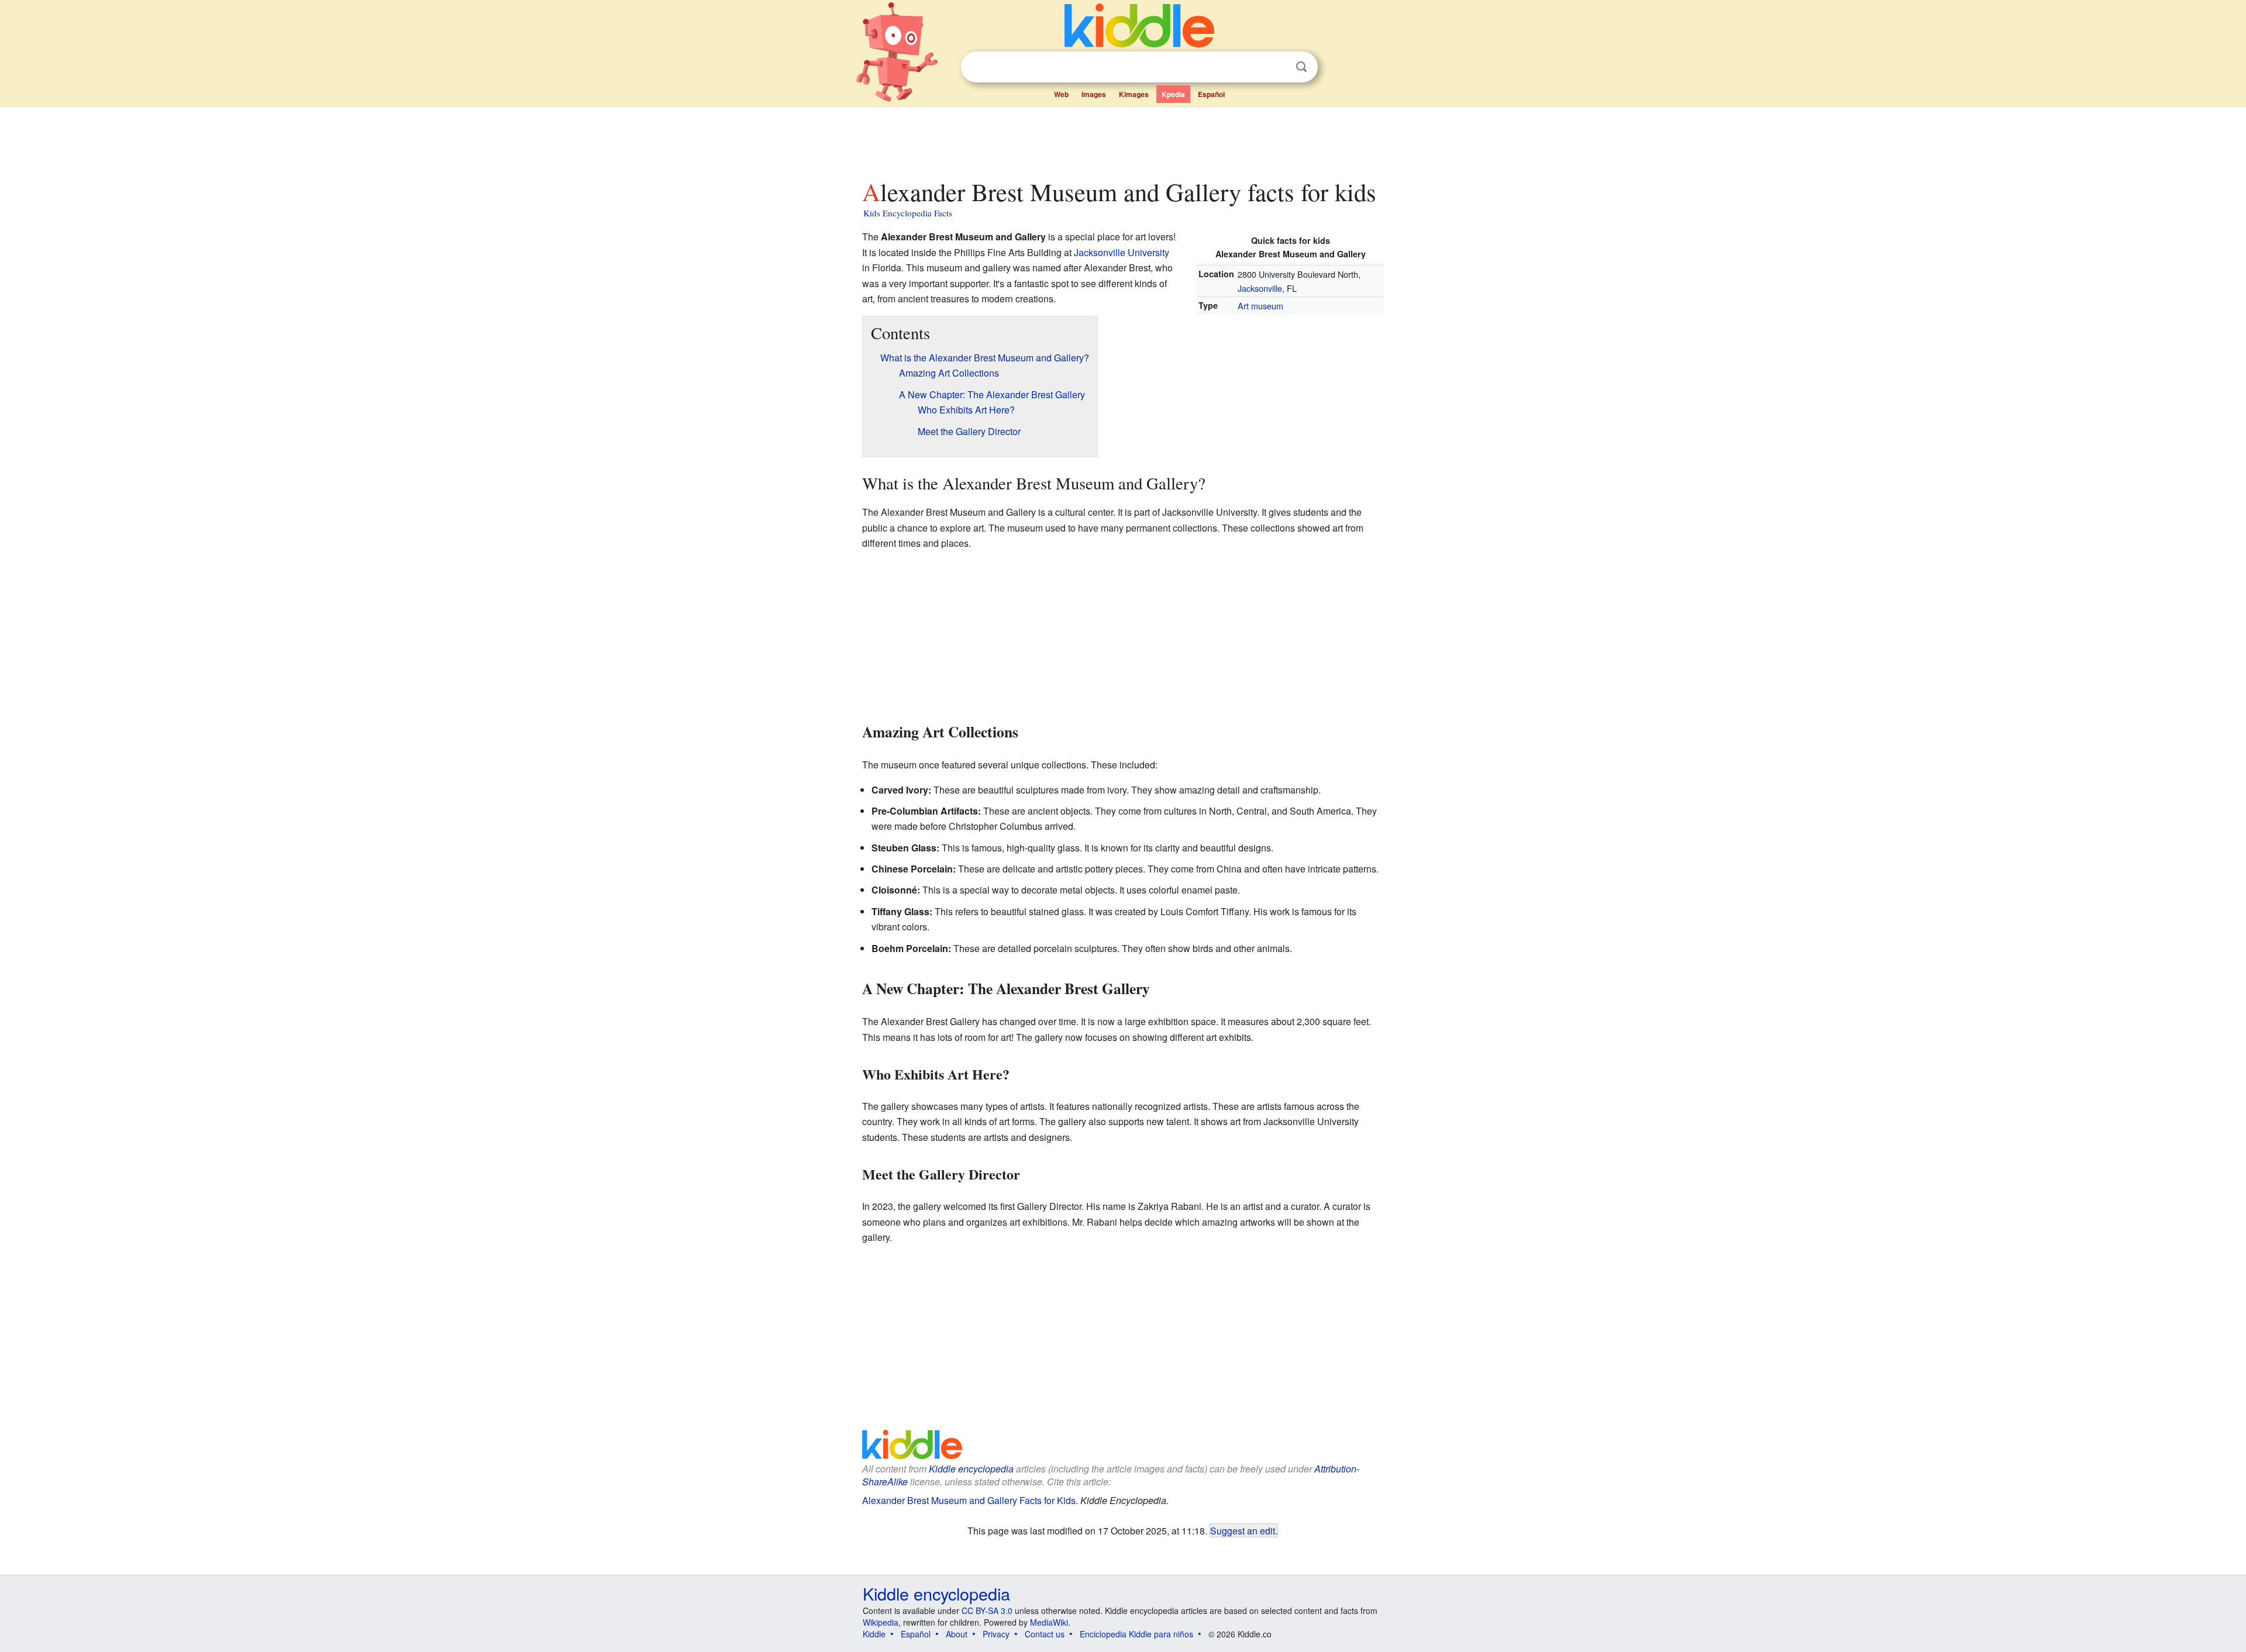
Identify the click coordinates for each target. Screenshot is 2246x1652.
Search (1301, 67)
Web (1061, 94)
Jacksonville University (1122, 252)
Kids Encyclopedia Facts (908, 213)
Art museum (1260, 306)
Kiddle (874, 1634)
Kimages (1134, 94)
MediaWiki (1049, 1622)
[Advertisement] (1122, 140)
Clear (1277, 67)
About (957, 1634)
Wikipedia (881, 1622)
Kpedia (1173, 94)
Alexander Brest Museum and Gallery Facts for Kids (969, 1500)
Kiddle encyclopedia (971, 1469)
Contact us (1045, 1634)
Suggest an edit (1243, 1530)
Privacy (996, 1634)
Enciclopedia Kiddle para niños (1136, 1634)
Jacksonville (1260, 288)
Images (1094, 94)
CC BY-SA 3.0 (987, 1610)
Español (1211, 94)
